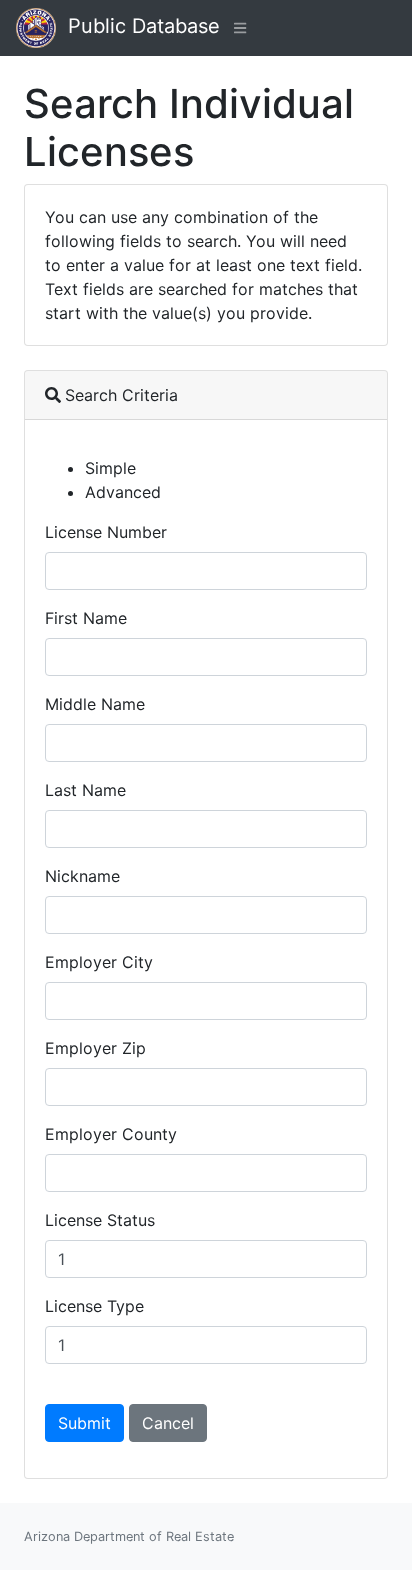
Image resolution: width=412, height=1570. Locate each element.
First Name (86, 618)
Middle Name (95, 704)
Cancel (168, 1423)
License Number (106, 532)
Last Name (85, 790)
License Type (94, 1306)
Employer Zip (95, 1048)
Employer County (111, 1134)
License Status (100, 1220)
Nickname (82, 876)
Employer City (99, 962)
